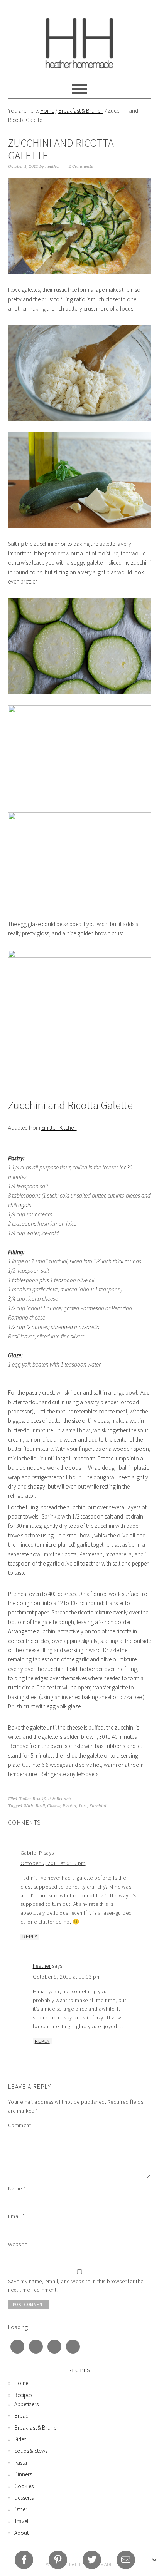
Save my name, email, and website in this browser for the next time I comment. (76, 2286)
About (21, 2533)
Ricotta (69, 1806)
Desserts (24, 2498)
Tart (83, 1806)
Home (47, 111)
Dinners (23, 2474)
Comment (20, 2125)
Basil (40, 1806)
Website (18, 2244)
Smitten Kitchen (59, 1128)
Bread (21, 2416)
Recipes (23, 2395)
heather (42, 1966)
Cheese (54, 1806)
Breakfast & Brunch (81, 111)
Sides (20, 2439)
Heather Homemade (80, 39)
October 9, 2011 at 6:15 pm (53, 1863)
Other (21, 2509)
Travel (21, 2521)
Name (17, 2188)
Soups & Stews (31, 2451)
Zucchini (98, 1806)
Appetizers (26, 2404)
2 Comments (81, 166)
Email (16, 2216)
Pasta (21, 2463)
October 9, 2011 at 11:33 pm (67, 1977)
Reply (30, 1937)
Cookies (24, 2486)
